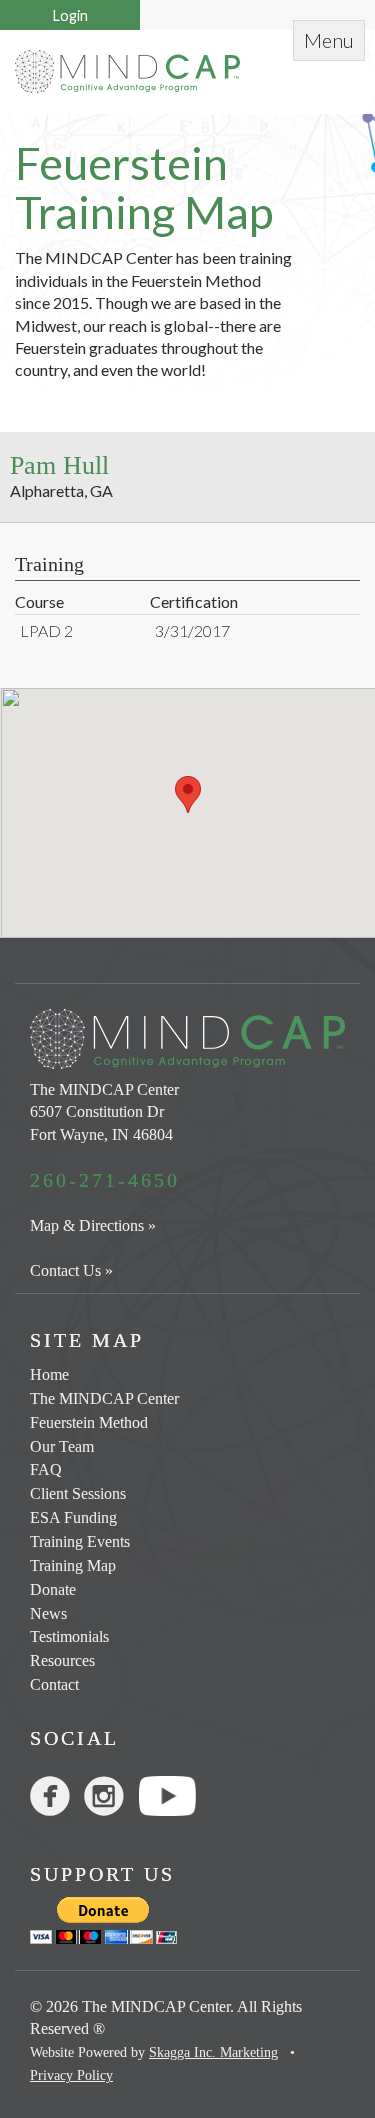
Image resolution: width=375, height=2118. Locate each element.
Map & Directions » (93, 1225)
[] (111, 1800)
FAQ (46, 1469)
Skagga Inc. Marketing (213, 2052)
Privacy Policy (71, 2075)
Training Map (73, 1565)
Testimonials (69, 1636)
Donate (53, 1589)
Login (70, 15)
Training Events (80, 1541)
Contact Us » (71, 1270)
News (48, 1613)
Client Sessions (78, 1493)
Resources (62, 1660)
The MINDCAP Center (104, 1398)
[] (57, 1800)
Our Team (62, 1446)
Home (49, 1374)
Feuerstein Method (89, 1422)
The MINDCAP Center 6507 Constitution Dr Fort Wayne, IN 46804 (104, 1112)
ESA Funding (73, 1517)
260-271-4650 (105, 1180)
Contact (54, 1684)
